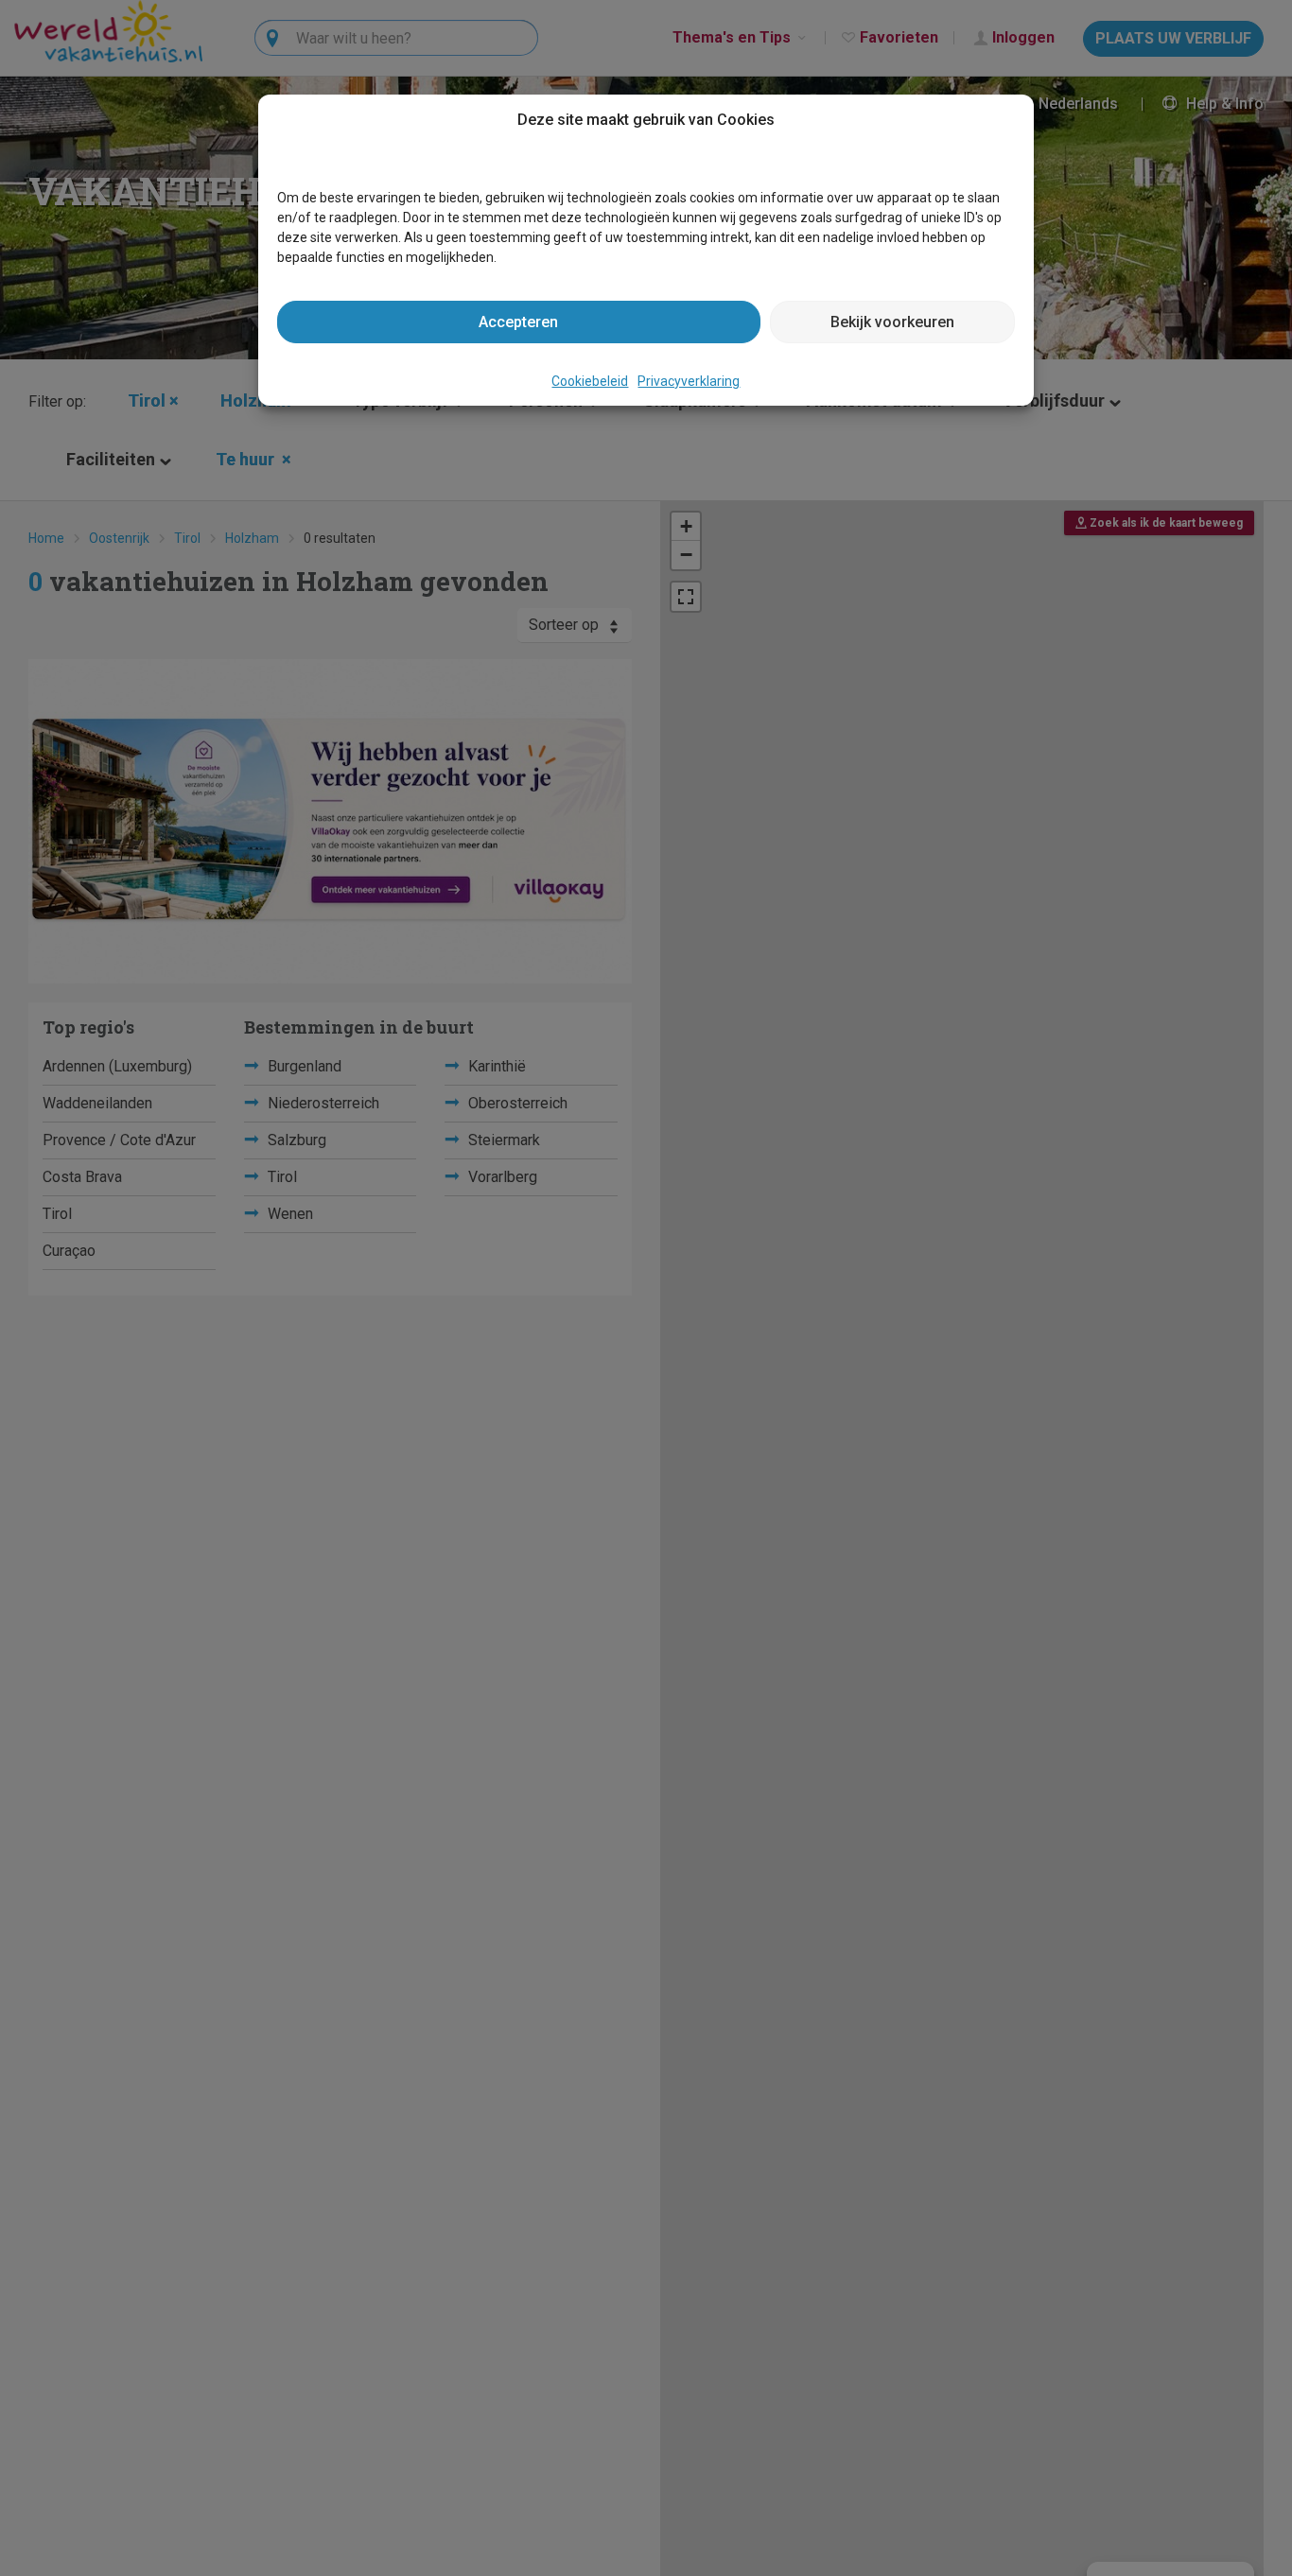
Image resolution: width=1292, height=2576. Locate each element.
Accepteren (518, 322)
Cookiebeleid (590, 381)
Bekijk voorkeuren (892, 322)
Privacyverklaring (689, 381)
